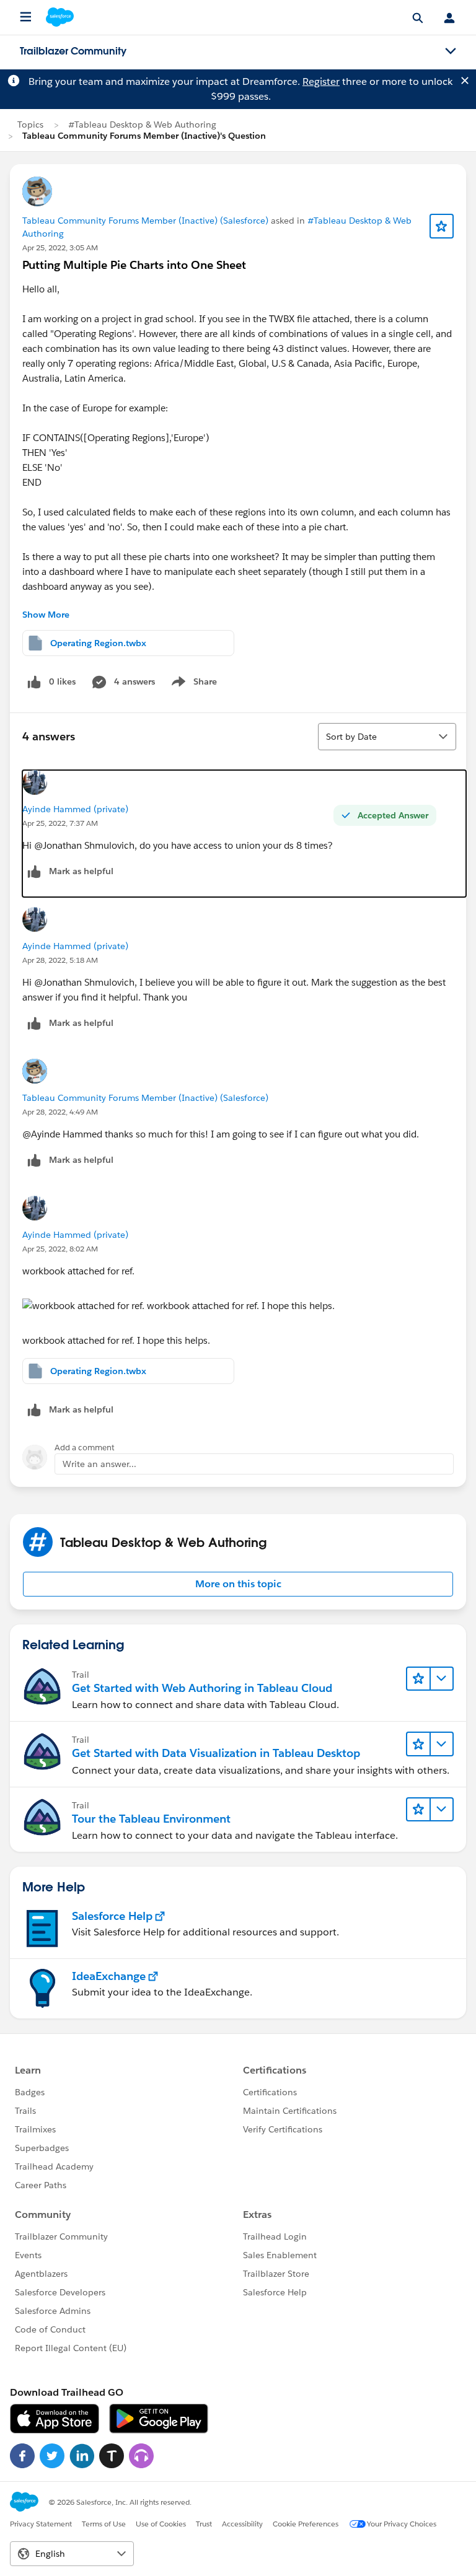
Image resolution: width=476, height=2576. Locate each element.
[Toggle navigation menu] (451, 51)
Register (321, 81)
